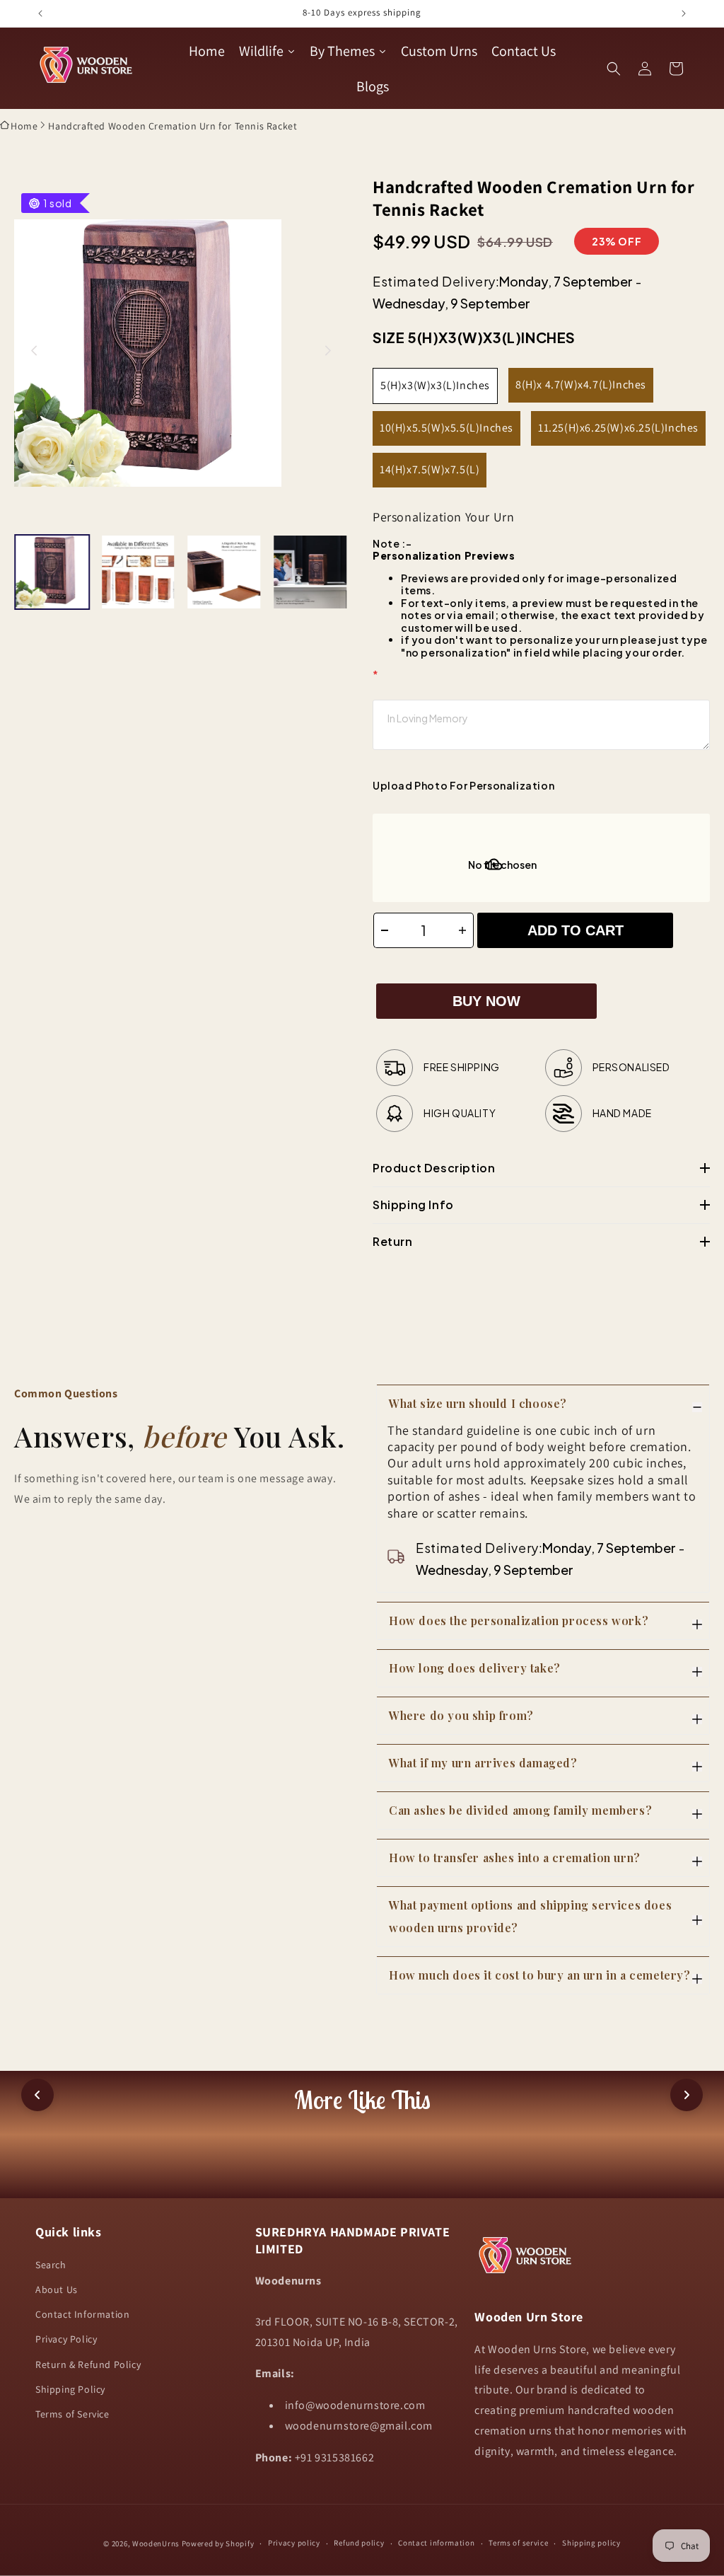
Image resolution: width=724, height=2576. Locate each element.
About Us (57, 2289)
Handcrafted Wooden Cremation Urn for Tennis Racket (173, 126)
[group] (52, 572)
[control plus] (466, 930)
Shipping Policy (70, 2389)
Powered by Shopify (218, 2543)
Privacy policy (294, 2543)
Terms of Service (72, 2414)
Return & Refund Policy (88, 2364)
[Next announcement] (684, 13)
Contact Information (82, 2314)
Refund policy (359, 2543)
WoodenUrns (156, 2543)
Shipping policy (591, 2543)
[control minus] (381, 930)
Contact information (436, 2543)
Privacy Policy (66, 2339)
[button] (614, 69)
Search (51, 2265)
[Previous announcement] (40, 13)
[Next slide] (328, 351)
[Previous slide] (34, 351)
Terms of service (518, 2543)
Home (24, 126)
